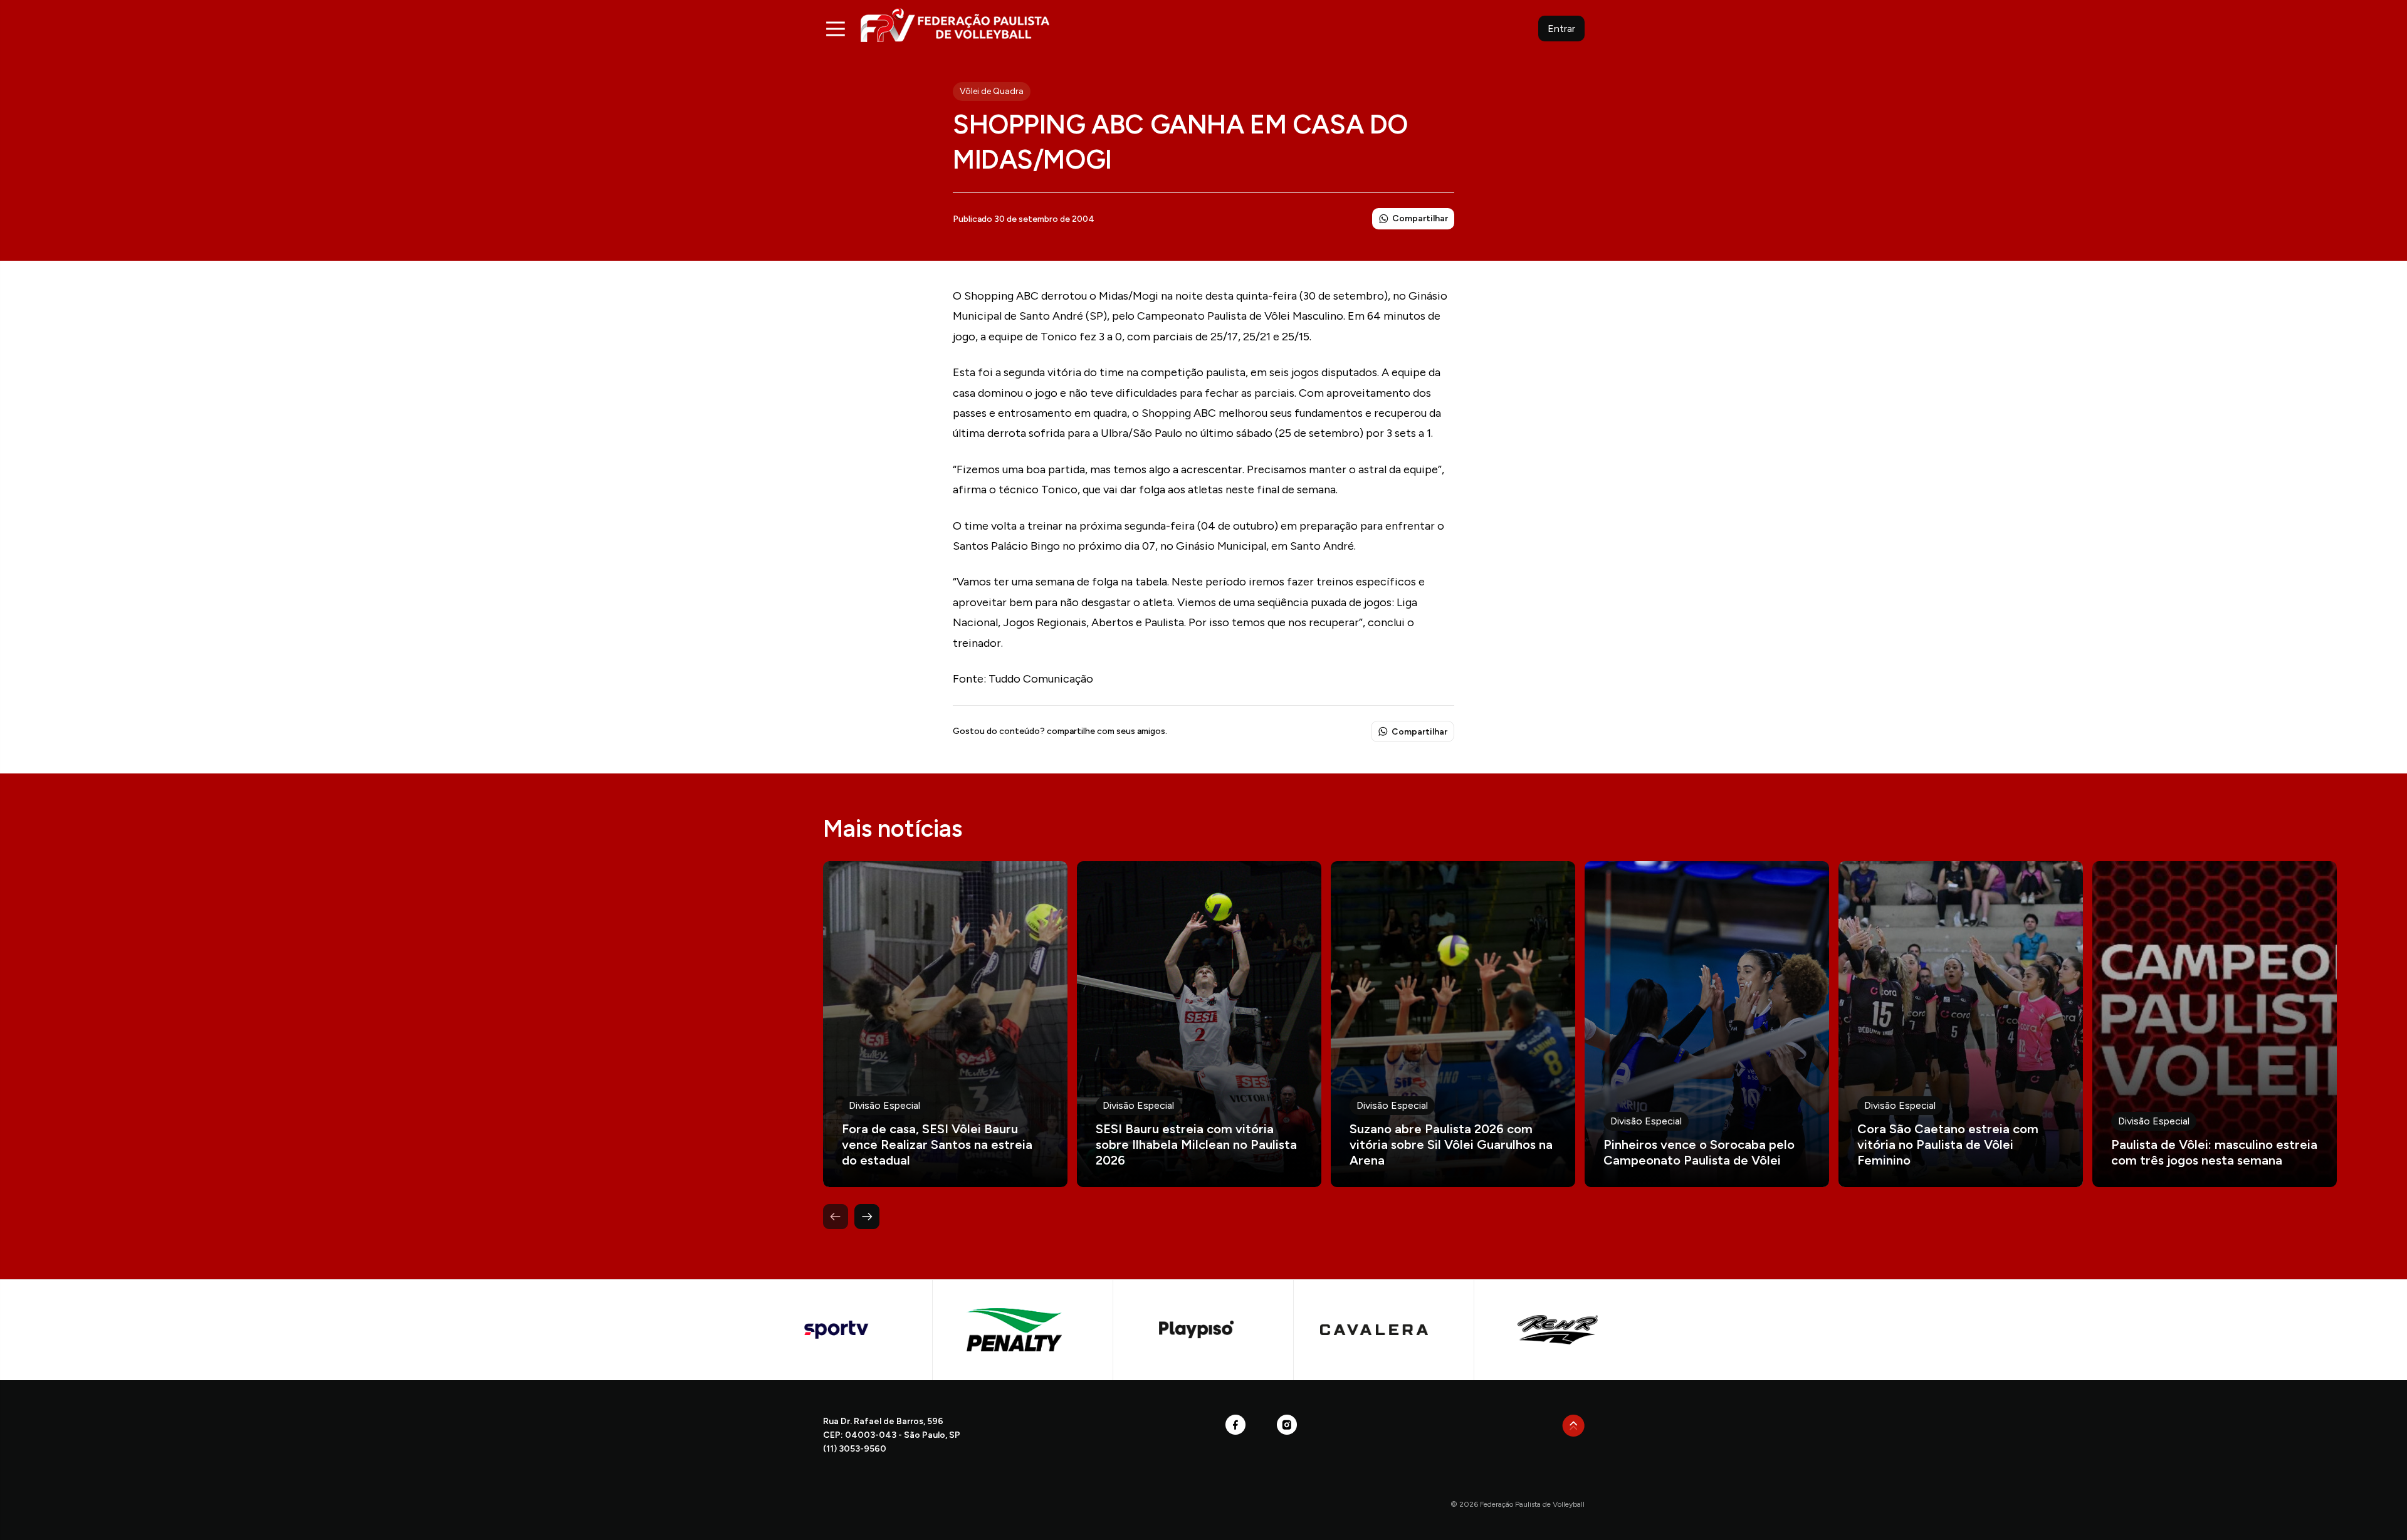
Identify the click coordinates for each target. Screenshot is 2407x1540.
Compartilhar (1420, 218)
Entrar (1561, 29)
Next (867, 1217)
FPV (955, 25)
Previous (836, 1217)
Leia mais (945, 1024)
